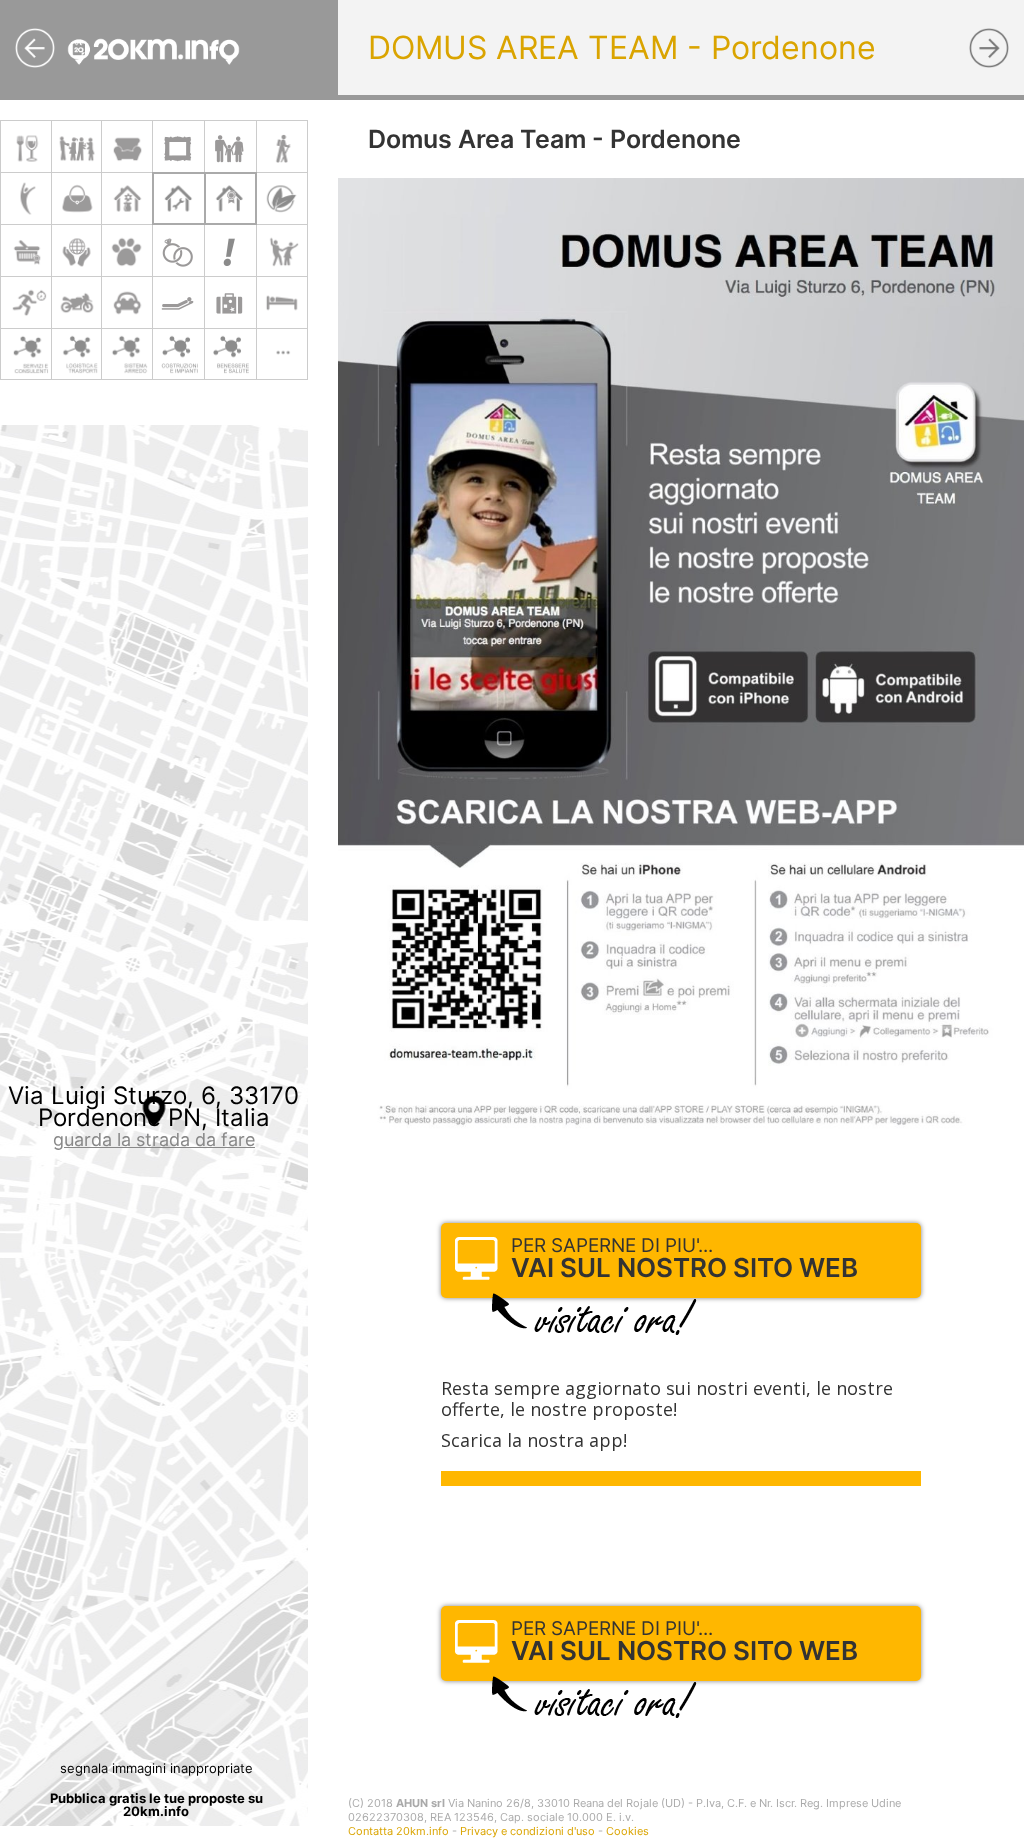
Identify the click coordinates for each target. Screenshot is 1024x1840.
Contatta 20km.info (398, 1831)
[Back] (35, 48)
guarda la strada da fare (154, 1139)
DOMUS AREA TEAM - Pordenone (622, 47)
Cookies (627, 1831)
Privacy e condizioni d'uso (527, 1831)
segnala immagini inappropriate (156, 1768)
